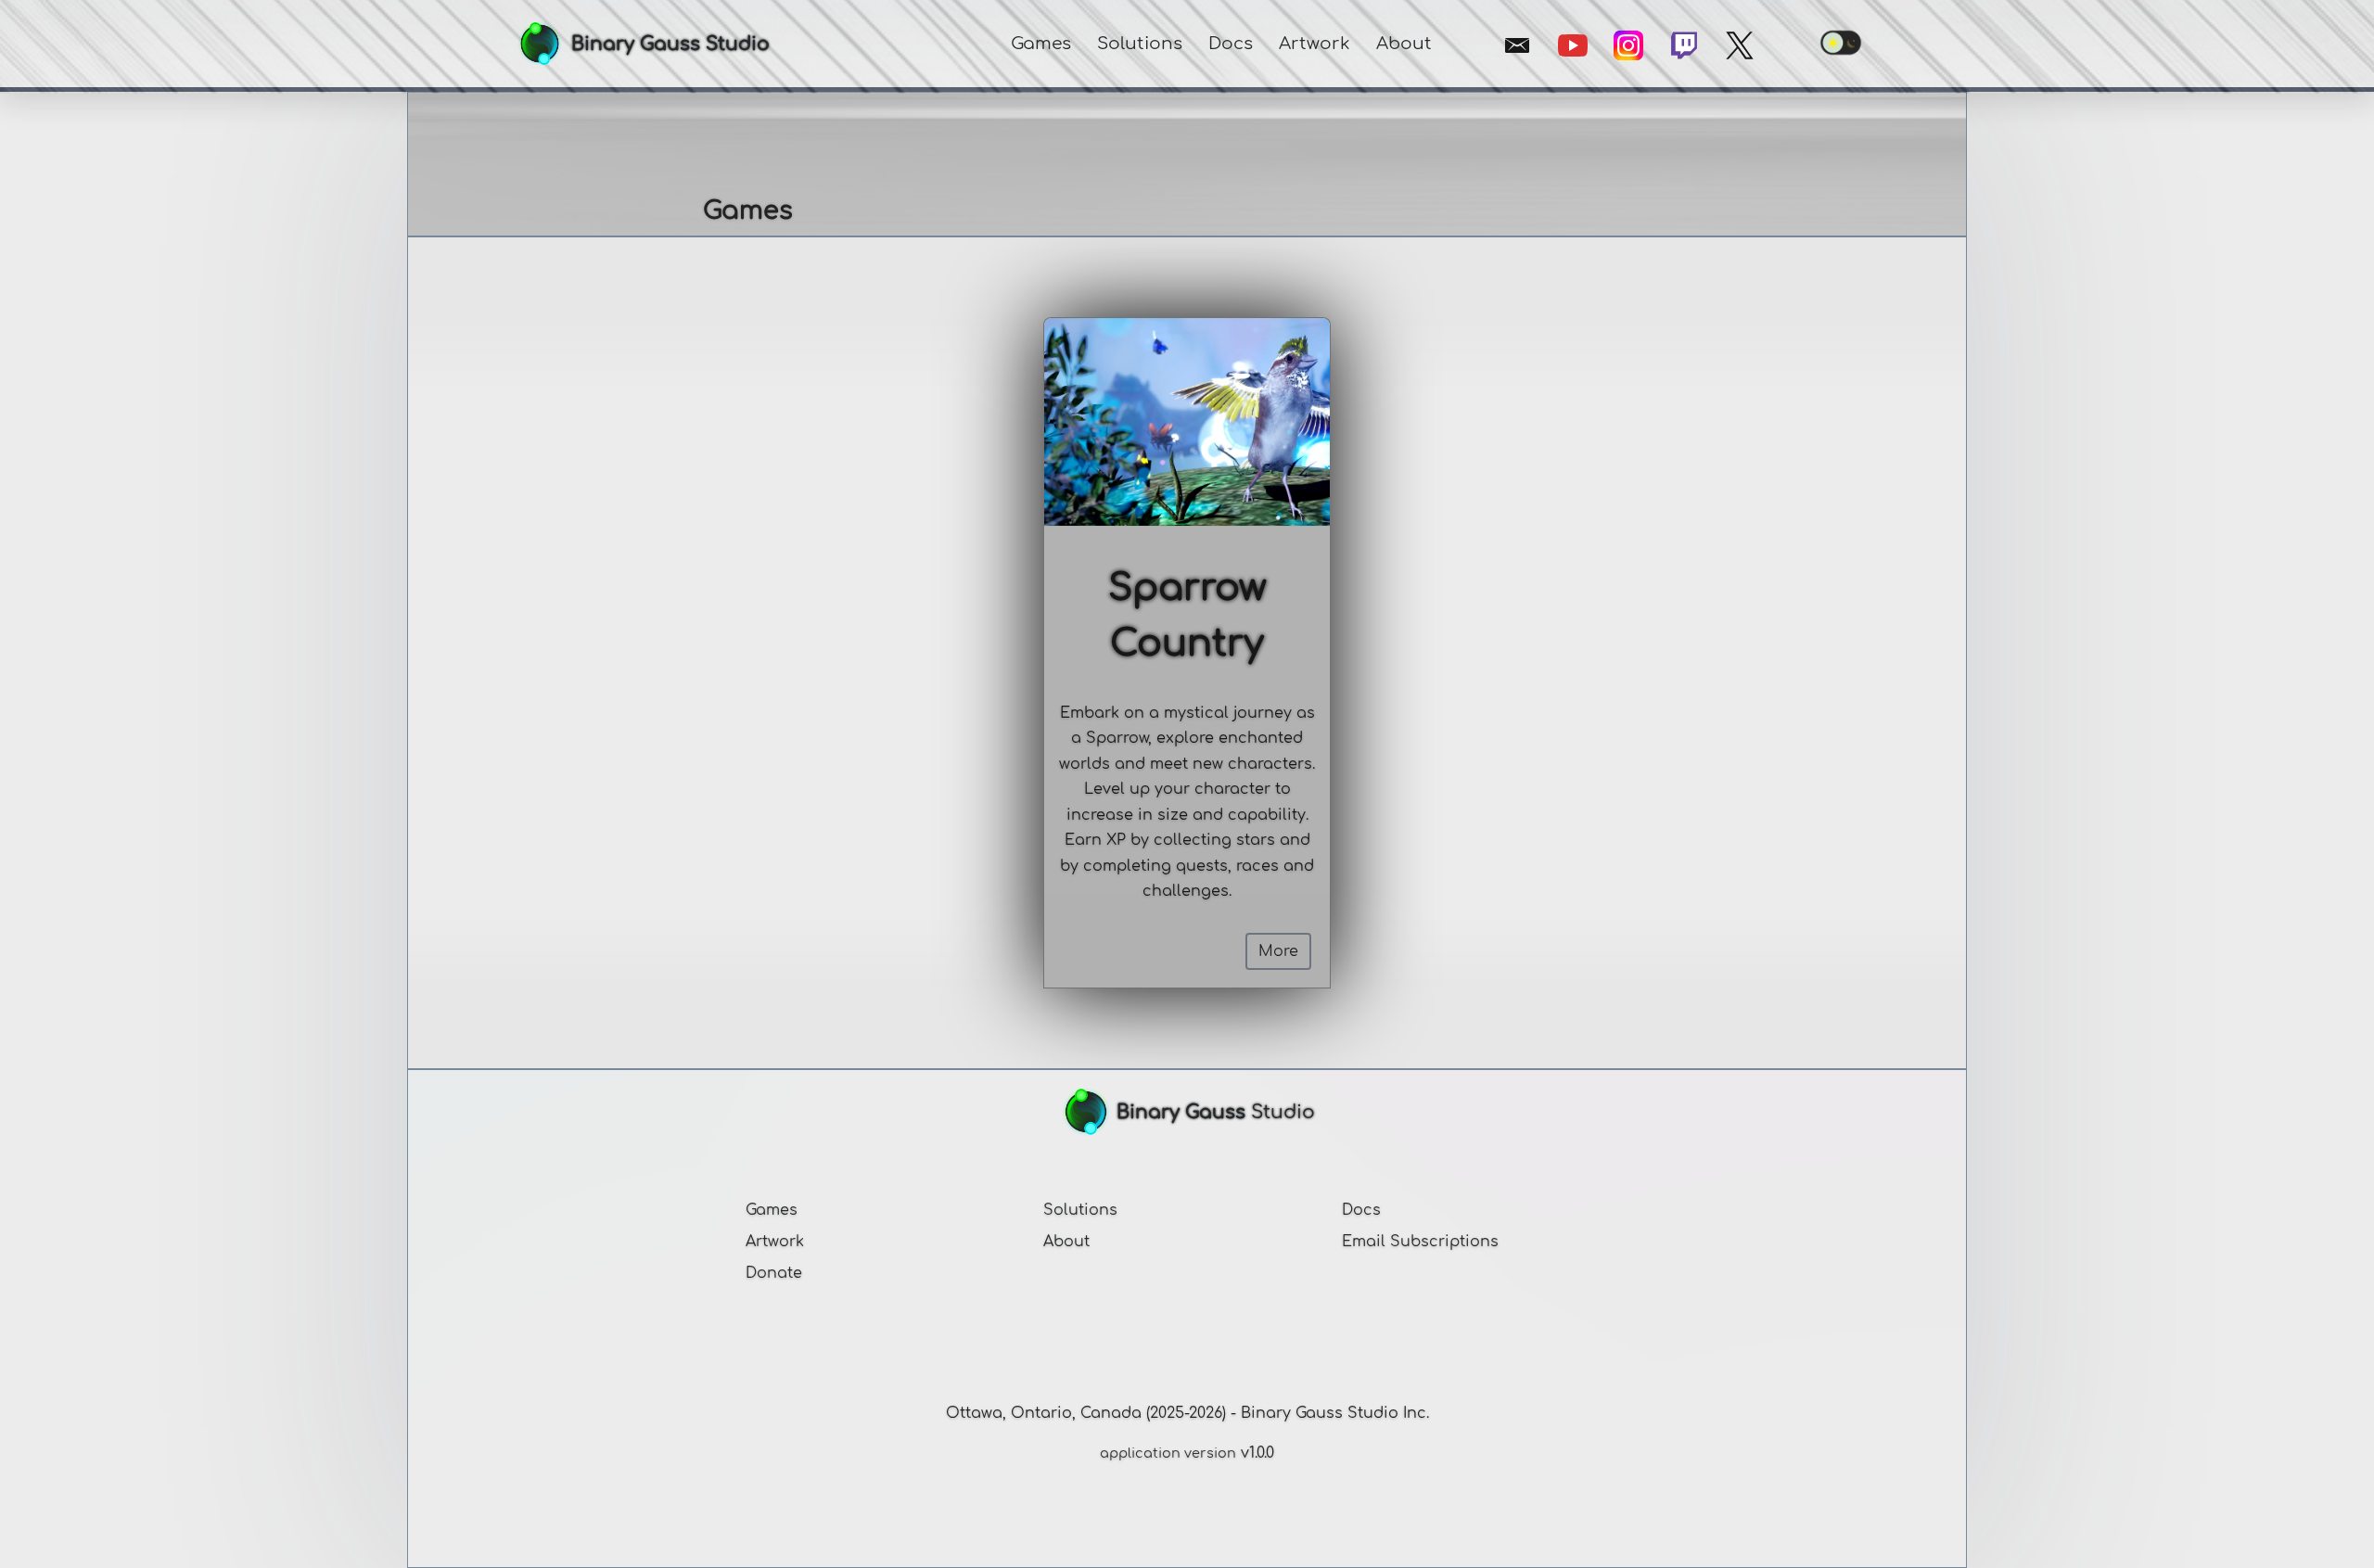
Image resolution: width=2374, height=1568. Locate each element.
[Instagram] (1628, 45)
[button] (1041, 44)
